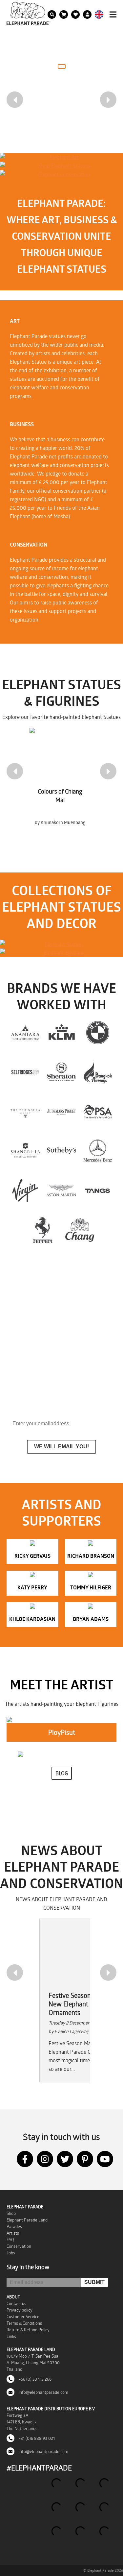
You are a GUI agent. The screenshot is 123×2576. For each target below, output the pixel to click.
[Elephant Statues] (61, 944)
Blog (62, 1773)
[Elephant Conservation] (61, 174)
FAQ (10, 2240)
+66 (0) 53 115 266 (35, 2379)
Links (11, 2336)
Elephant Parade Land (27, 2220)
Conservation (19, 2246)
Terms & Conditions (24, 2323)
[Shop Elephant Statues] (61, 166)
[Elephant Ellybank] (61, 953)
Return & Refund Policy (28, 2330)
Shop (11, 2213)
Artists (13, 2233)
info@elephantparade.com (43, 2392)
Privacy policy (20, 2310)
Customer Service (23, 2317)
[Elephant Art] (61, 157)
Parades (14, 2226)
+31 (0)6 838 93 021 (36, 2438)
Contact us (16, 2303)
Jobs (11, 2253)
